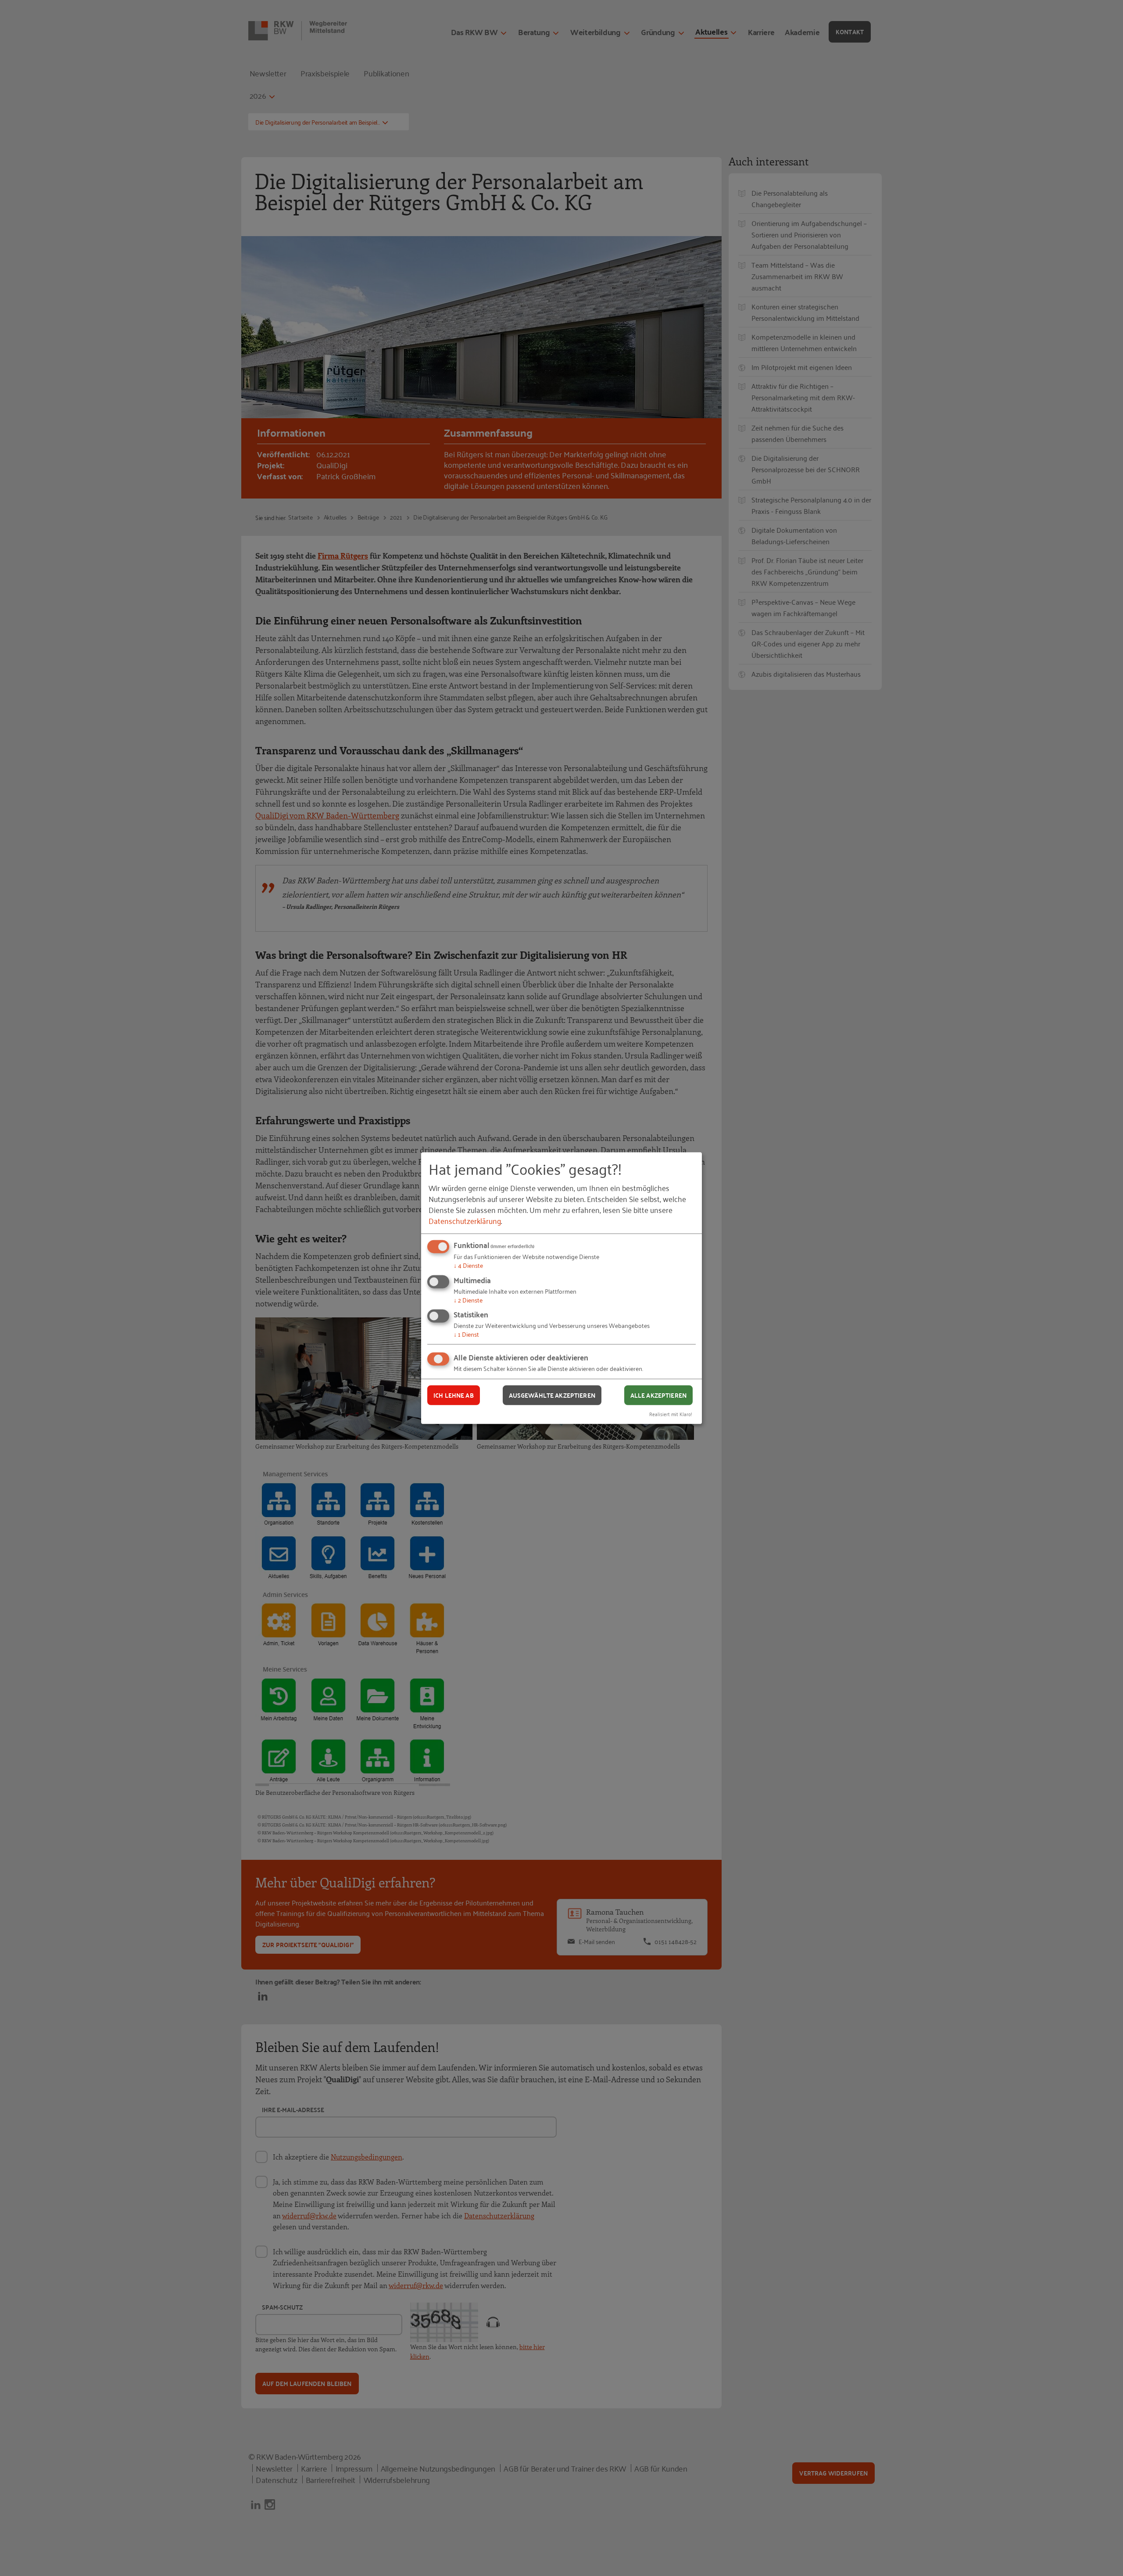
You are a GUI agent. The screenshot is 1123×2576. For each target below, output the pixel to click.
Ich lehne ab (454, 1395)
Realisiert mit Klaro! (671, 1413)
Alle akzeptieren (658, 1395)
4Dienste (468, 1265)
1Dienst (466, 1334)
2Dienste (468, 1300)
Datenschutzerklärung (465, 1220)
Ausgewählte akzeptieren (552, 1395)
